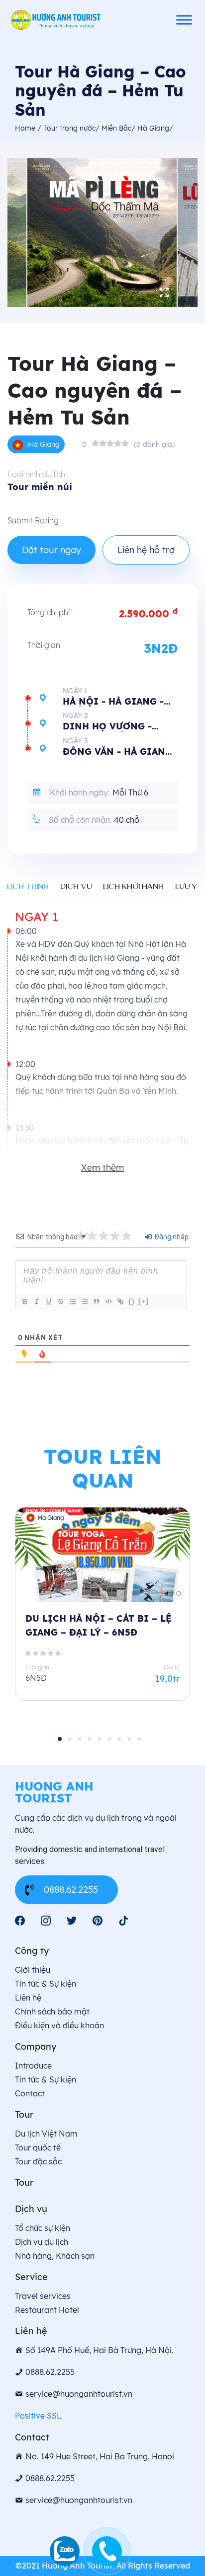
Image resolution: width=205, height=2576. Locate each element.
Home (26, 128)
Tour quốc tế (38, 2147)
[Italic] (36, 1301)
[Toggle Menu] (184, 20)
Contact (30, 2093)
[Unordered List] (84, 1301)
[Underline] (48, 1301)
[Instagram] (46, 1921)
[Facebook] (20, 1921)
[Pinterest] (98, 1921)
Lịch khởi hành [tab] (134, 886)
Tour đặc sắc (38, 2161)
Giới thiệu (33, 1970)
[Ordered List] (72, 1301)
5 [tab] (100, 1739)
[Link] (120, 1301)
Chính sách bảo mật (52, 2011)
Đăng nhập (171, 1237)
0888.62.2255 (71, 1890)
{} (132, 1301)
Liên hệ (28, 1998)
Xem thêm (102, 1168)
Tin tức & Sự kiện (46, 1984)
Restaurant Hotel (47, 2310)
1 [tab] (60, 1739)
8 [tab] (129, 1739)
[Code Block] (108, 1301)
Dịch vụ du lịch (42, 2242)
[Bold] (24, 1301)
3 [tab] (80, 1739)
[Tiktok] (123, 1921)
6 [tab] (109, 1739)
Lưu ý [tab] (187, 886)
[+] (144, 1301)
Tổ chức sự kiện (43, 2228)
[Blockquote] (96, 1301)
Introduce (33, 2066)
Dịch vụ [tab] (76, 886)
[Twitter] (72, 1921)
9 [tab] (139, 1739)
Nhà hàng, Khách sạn (55, 2256)
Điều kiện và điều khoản (59, 2025)
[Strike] (60, 1301)
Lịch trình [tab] (28, 886)
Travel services (43, 2296)
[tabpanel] (102, 1612)
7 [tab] (119, 1739)
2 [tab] (70, 1739)
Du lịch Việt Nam (46, 2134)
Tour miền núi (40, 487)
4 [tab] (90, 1739)
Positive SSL (38, 2416)
